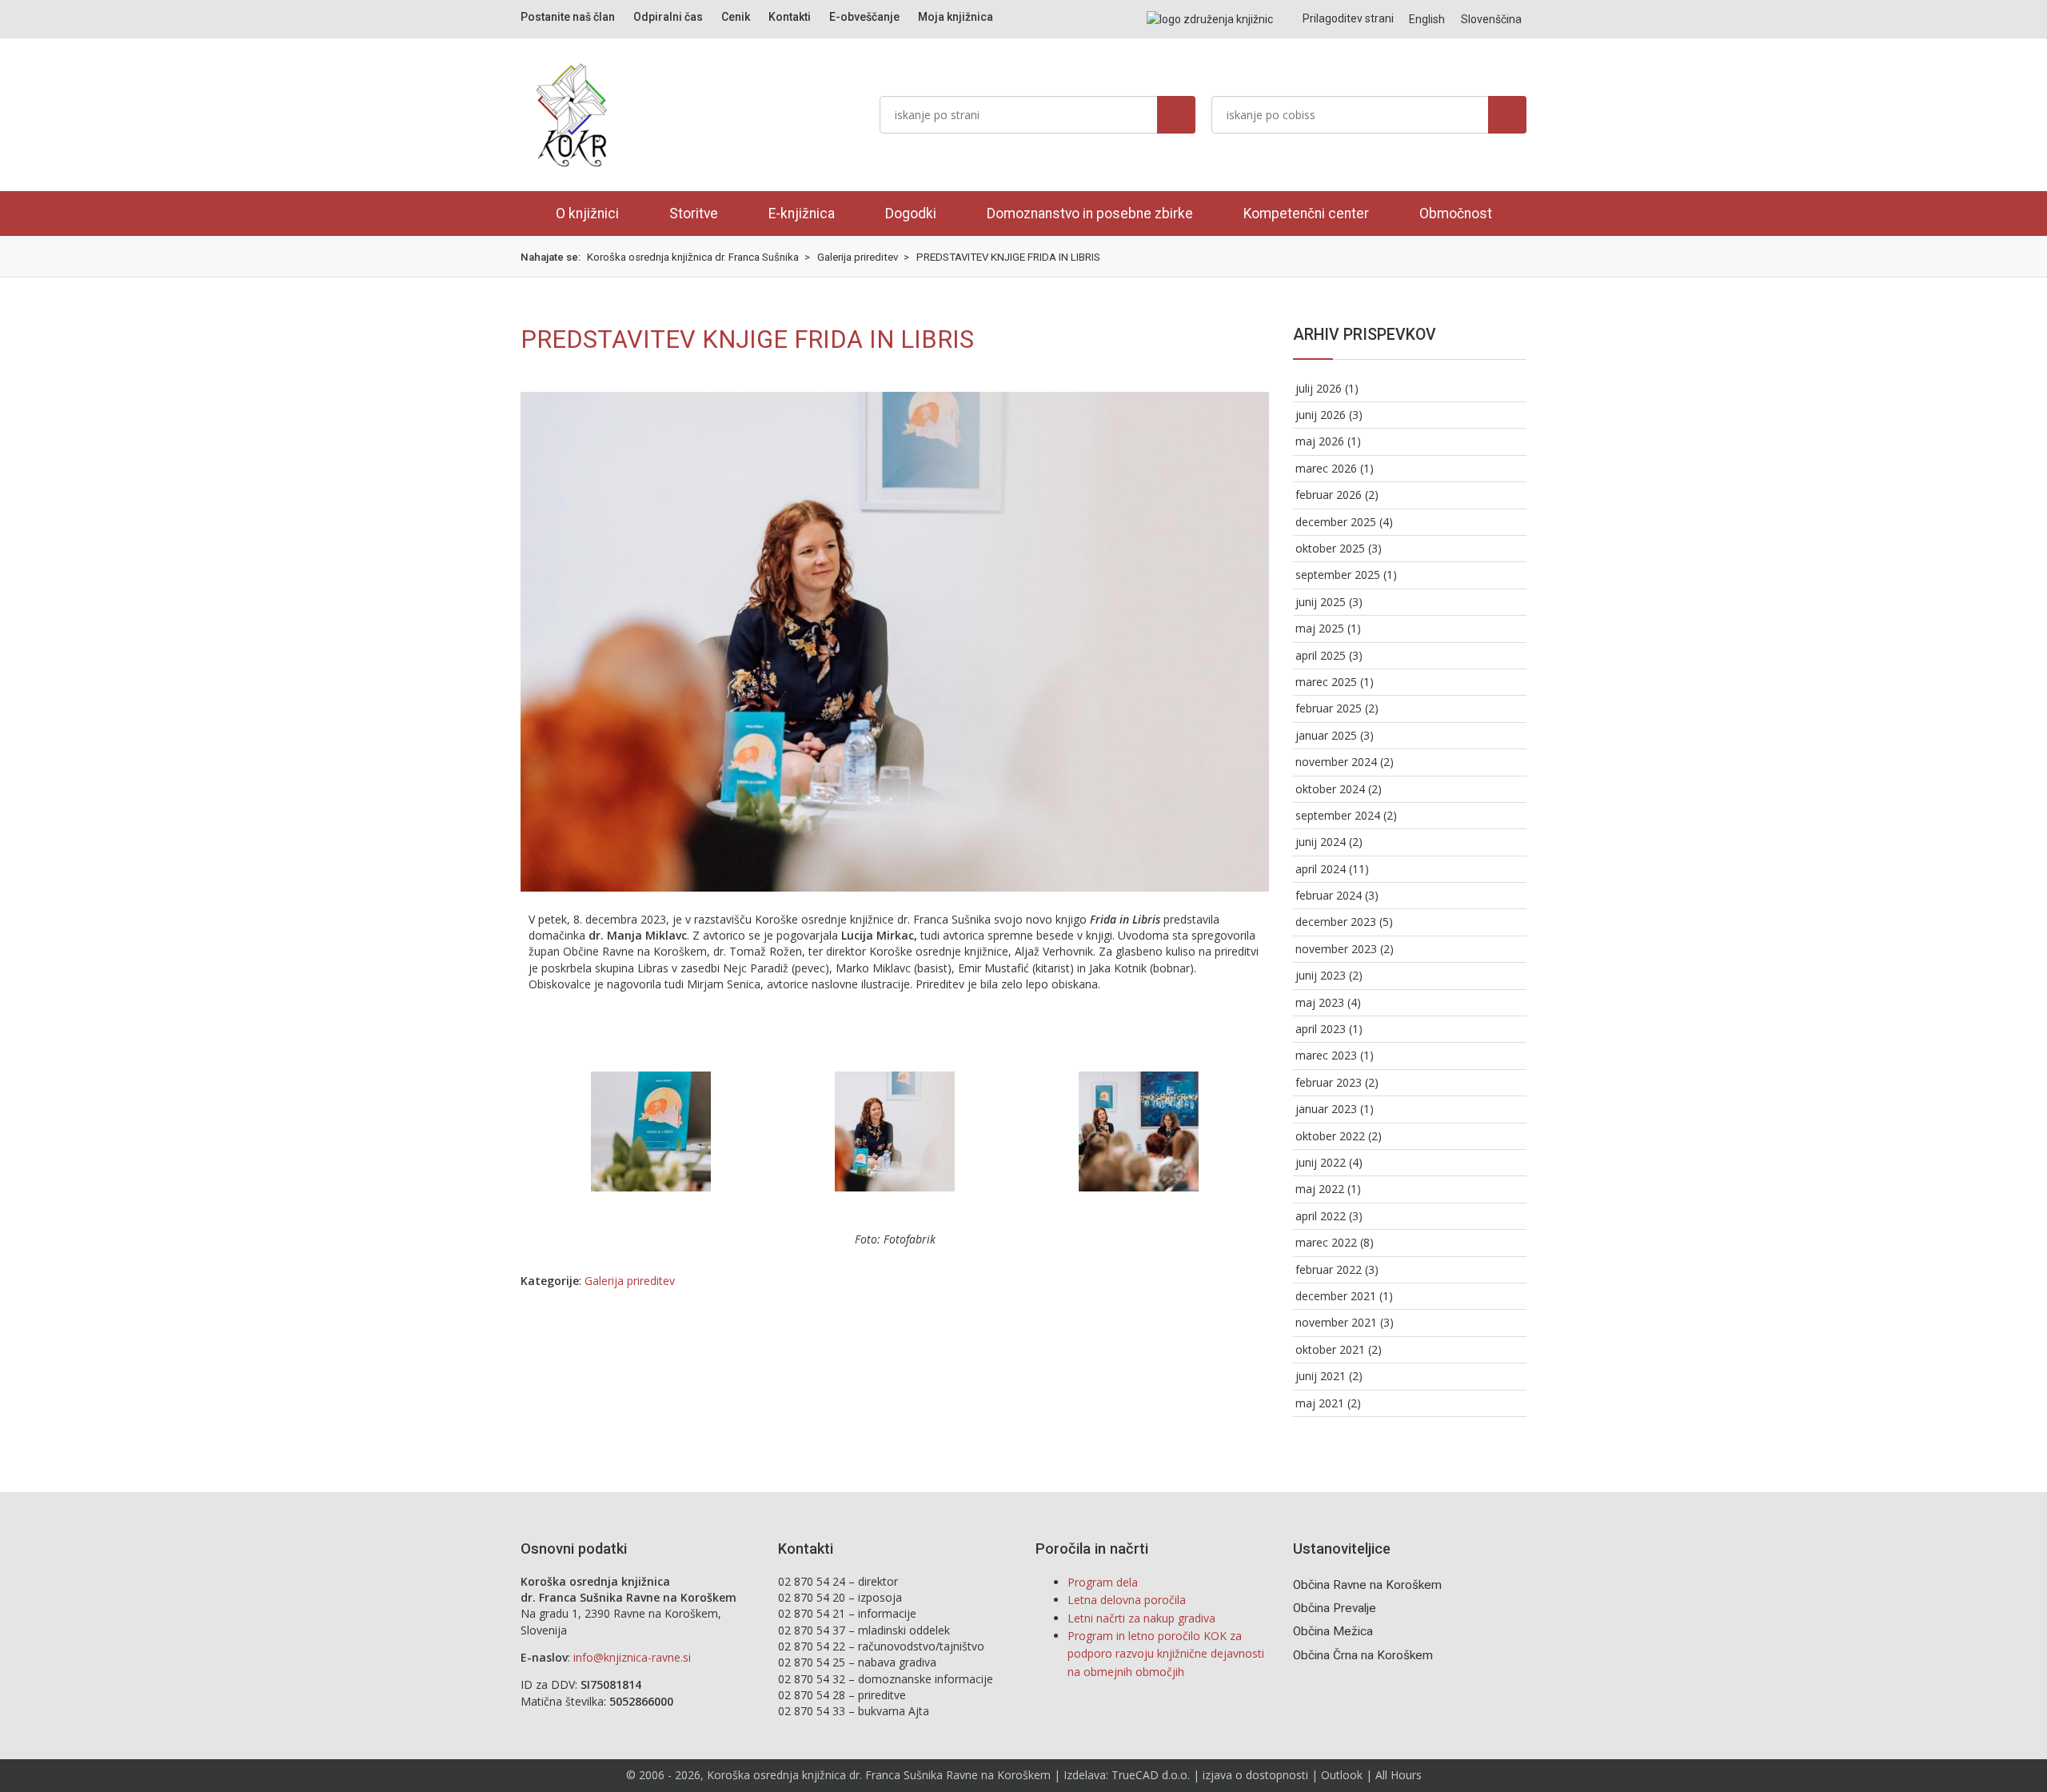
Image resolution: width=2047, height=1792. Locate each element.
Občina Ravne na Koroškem (1367, 1585)
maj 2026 (1320, 441)
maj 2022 (1320, 1189)
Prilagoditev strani (1347, 18)
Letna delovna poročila (1127, 1600)
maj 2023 (1320, 1002)
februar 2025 (1329, 708)
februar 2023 (1329, 1082)
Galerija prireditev (630, 1281)
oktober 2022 (1330, 1136)
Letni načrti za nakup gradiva (1141, 1618)
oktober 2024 (1330, 789)
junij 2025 (1321, 602)
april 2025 (1321, 655)
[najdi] (1176, 115)
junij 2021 (1321, 1376)
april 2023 (1321, 1029)
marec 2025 (1326, 682)
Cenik (736, 17)
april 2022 (1321, 1216)
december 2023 (1336, 922)
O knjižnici (587, 214)
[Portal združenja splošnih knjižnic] (1210, 19)
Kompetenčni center (1306, 214)
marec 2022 (1326, 1242)
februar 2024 (1329, 895)
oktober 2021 (1330, 1349)
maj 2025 (1320, 628)
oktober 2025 (1330, 548)
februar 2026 (1329, 495)
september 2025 (1338, 575)
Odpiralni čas (668, 17)
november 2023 (1336, 949)
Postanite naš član (568, 17)
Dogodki (911, 214)
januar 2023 (1326, 1109)
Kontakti (790, 17)
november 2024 (1336, 762)
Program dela (1103, 1582)
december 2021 (1336, 1296)
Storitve (694, 214)
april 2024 (1321, 869)
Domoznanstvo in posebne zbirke (1090, 214)
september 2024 (1338, 815)
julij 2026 (1319, 388)
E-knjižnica (802, 214)
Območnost (1456, 214)
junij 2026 (1321, 415)
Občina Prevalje (1335, 1608)
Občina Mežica (1333, 1631)
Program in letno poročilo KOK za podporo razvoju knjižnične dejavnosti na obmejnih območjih (1166, 1654)
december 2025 (1336, 522)
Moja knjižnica (956, 17)
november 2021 (1336, 1322)
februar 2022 (1329, 1269)
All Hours (1399, 1775)
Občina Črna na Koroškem (1363, 1655)
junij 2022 (1321, 1162)
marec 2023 (1326, 1055)
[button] (544, 1132)
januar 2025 (1326, 735)
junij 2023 (1321, 975)
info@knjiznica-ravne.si (632, 1657)
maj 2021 (1320, 1403)
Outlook (1342, 1775)
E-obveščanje (864, 17)
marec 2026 (1326, 468)
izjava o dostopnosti (1255, 1775)
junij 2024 (1321, 842)
